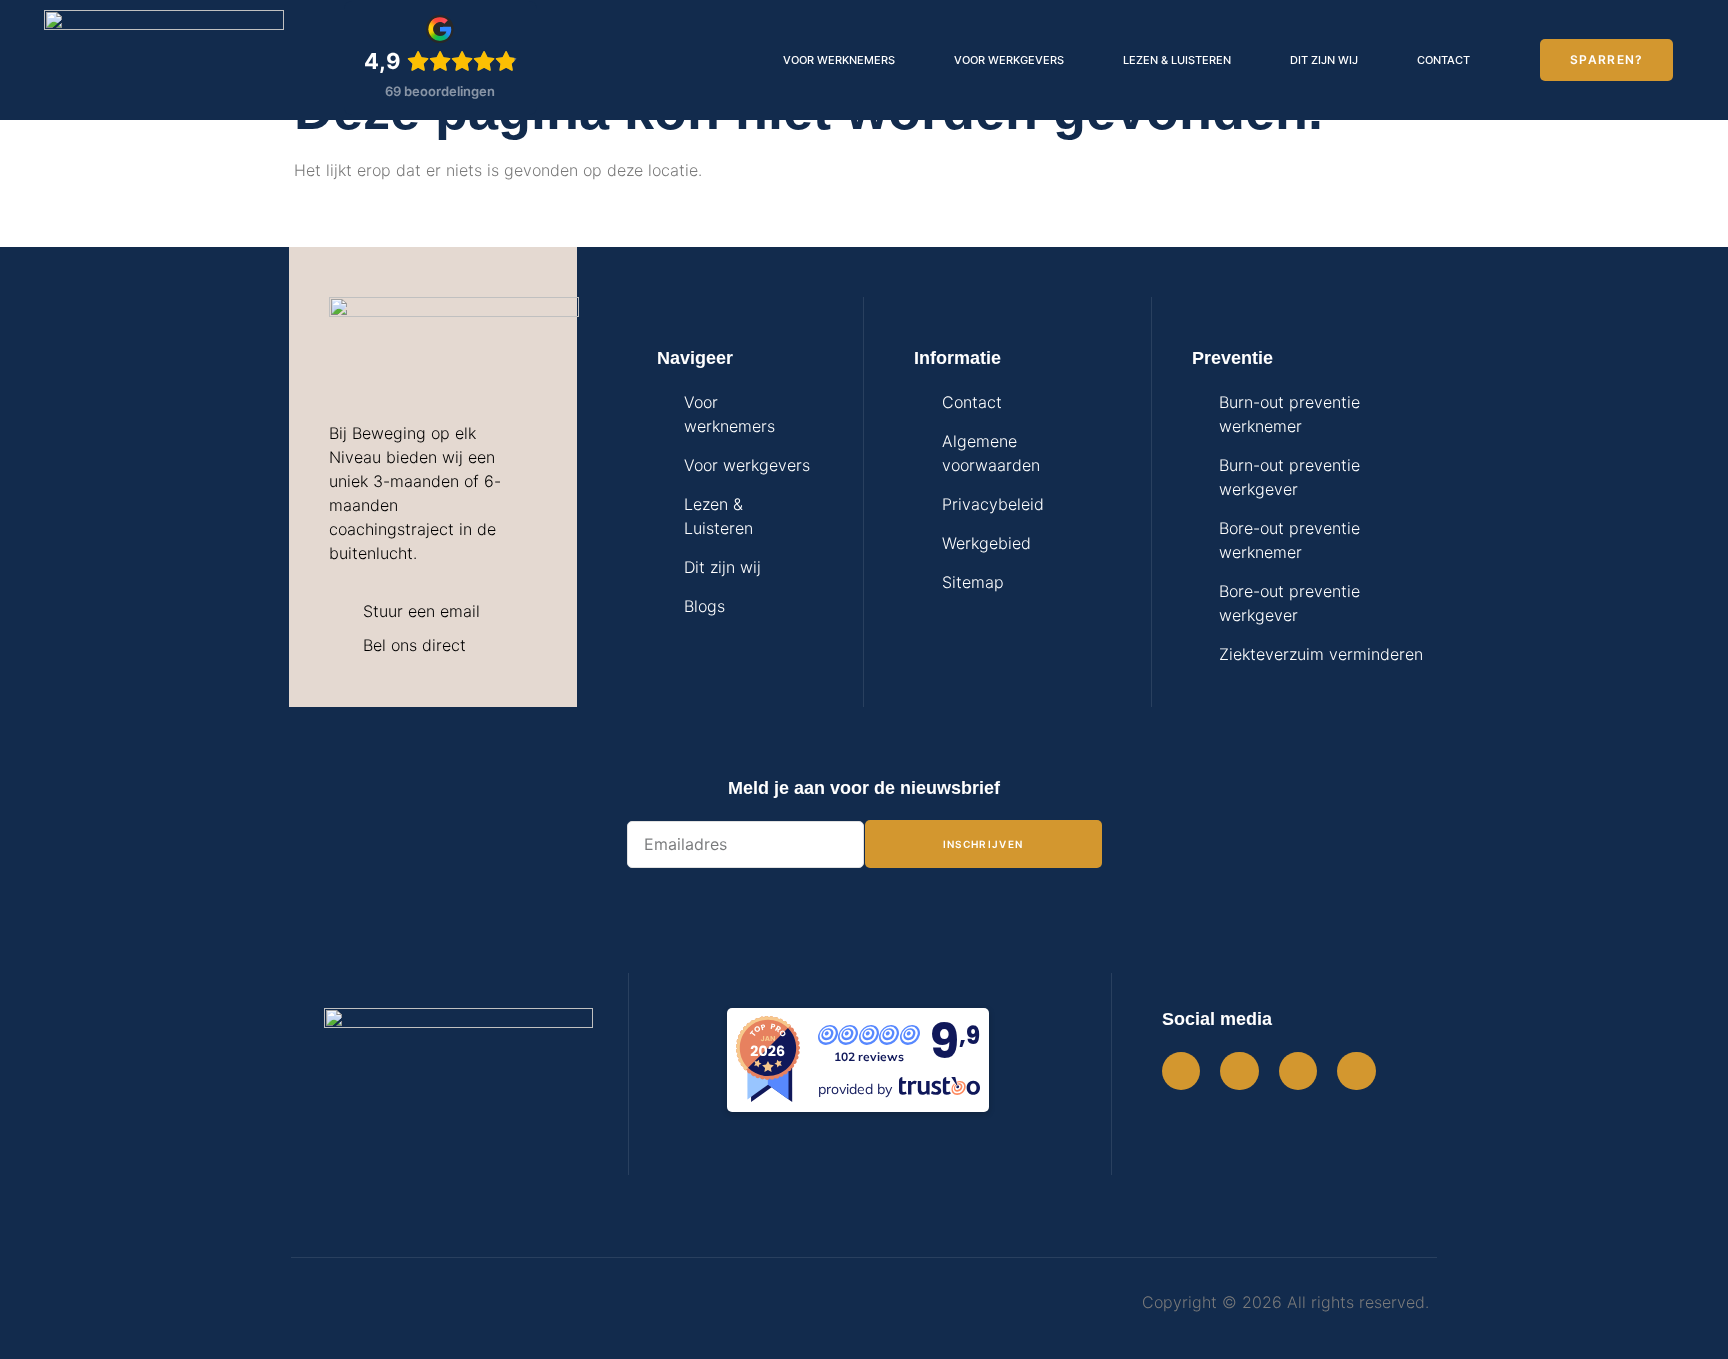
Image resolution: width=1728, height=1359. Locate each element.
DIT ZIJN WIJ (1324, 60)
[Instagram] (1181, 1071)
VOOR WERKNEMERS (839, 60)
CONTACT (1443, 60)
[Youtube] (1298, 1071)
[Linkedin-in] (1239, 1071)
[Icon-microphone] (1356, 1071)
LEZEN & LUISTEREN (1177, 60)
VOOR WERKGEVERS (1009, 60)
